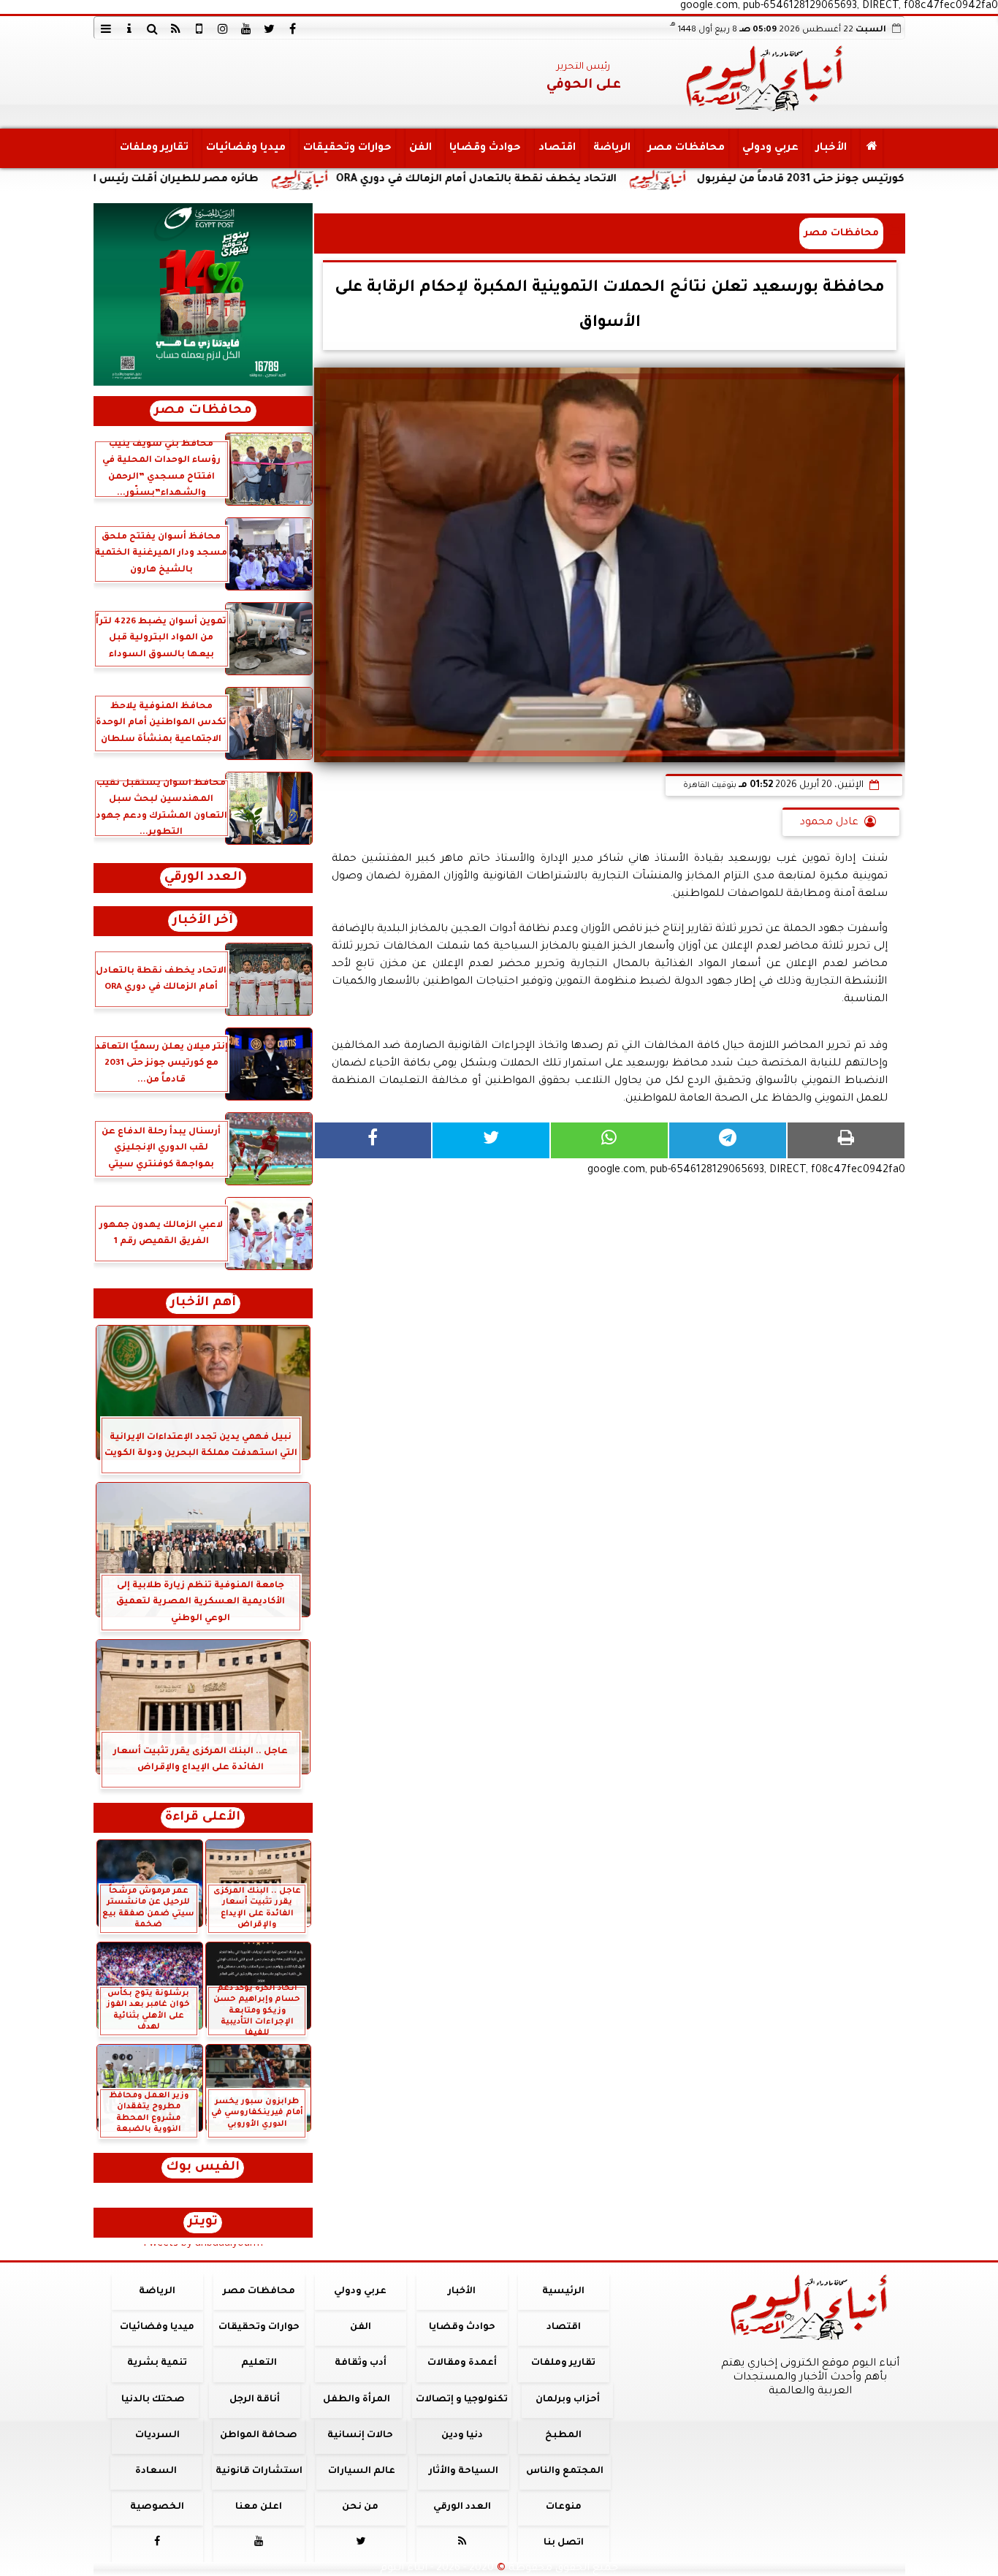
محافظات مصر (686, 148)
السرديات (157, 2436)
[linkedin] (223, 29)
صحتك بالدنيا (153, 2400)
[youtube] (246, 29)
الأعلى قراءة (203, 1818)
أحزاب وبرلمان (567, 2400)
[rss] (176, 29)
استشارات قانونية (258, 2471)
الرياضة (611, 148)
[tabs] (106, 29)
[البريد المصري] (203, 295)
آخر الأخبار (203, 921)
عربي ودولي (770, 148)
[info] (129, 29)
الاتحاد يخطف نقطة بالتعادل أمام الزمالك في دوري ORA (579, 180)
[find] (153, 29)
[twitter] (270, 29)
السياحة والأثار (463, 2471)
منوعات (563, 2507)
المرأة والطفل (356, 2400)
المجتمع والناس (565, 2471)
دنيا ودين (461, 2436)
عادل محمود (829, 823)
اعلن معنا (259, 2507)
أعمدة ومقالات (461, 2363)
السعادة (155, 2471)
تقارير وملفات (153, 148)
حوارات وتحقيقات (347, 148)
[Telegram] (728, 1140)
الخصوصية (157, 2507)
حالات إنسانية (360, 2436)
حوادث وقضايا (484, 148)
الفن (420, 148)
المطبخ (563, 2436)
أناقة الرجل (255, 2400)
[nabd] (199, 29)
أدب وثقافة (360, 2363)
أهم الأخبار (203, 1303)
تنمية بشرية (157, 2363)
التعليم (258, 2363)
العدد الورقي (203, 878)
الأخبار (831, 148)
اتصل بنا (563, 2543)
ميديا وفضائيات (245, 148)
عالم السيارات (362, 2471)
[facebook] (293, 29)
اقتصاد (556, 148)
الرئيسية (563, 2292)
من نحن (360, 2507)
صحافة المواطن (259, 2436)
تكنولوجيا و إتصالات (462, 2400)
